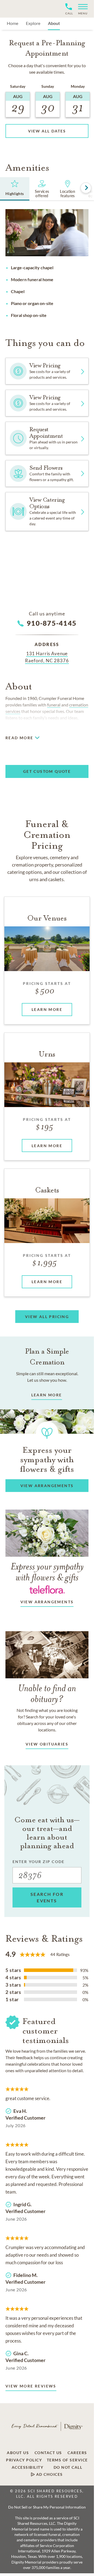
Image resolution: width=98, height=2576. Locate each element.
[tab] (15, 189)
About (54, 23)
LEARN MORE (47, 1395)
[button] (81, 9)
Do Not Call (68, 2467)
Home (13, 23)
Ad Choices (49, 2474)
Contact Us (48, 2453)
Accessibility (28, 2467)
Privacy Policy (24, 2460)
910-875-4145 (52, 623)
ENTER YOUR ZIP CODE (39, 1862)
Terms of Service (67, 2460)
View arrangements (47, 1602)
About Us (18, 2453)
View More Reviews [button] (31, 2386)
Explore (33, 23)
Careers (77, 2453)
